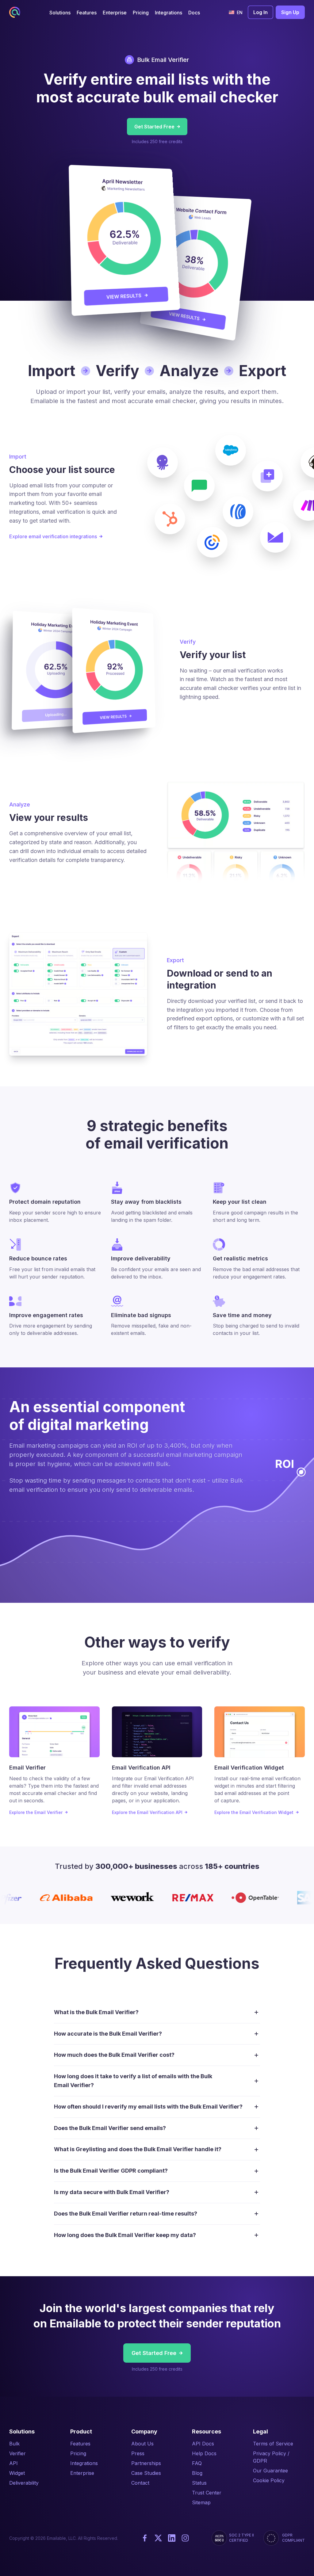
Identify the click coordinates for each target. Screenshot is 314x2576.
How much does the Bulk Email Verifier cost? (114, 2055)
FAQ (197, 2463)
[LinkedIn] (172, 2538)
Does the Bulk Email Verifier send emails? (110, 2128)
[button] (60, 12)
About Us (142, 2444)
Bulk (14, 2444)
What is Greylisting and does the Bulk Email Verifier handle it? (138, 2149)
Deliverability (24, 2483)
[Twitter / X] (158, 2538)
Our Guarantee (270, 2471)
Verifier (17, 2453)
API (13, 2463)
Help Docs (204, 2453)
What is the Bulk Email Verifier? (96, 2012)
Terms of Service (273, 2444)
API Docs (203, 2444)
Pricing (78, 2453)
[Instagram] (185, 2538)
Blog (197, 2473)
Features (80, 2444)
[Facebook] (145, 2538)
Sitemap (201, 2502)
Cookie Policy (269, 2480)
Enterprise (82, 2473)
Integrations (84, 2463)
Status (199, 2483)
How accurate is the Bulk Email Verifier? (108, 2034)
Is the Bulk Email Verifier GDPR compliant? (111, 2171)
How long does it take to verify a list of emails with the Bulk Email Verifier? (133, 2081)
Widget (17, 2473)
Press (138, 2453)
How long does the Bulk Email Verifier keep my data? (125, 2235)
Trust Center (207, 2493)
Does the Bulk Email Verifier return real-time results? (126, 2214)
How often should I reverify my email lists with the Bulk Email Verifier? (148, 2107)
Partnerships (146, 2463)
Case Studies (146, 2473)
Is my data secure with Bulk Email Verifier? (112, 2192)
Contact (140, 2483)
